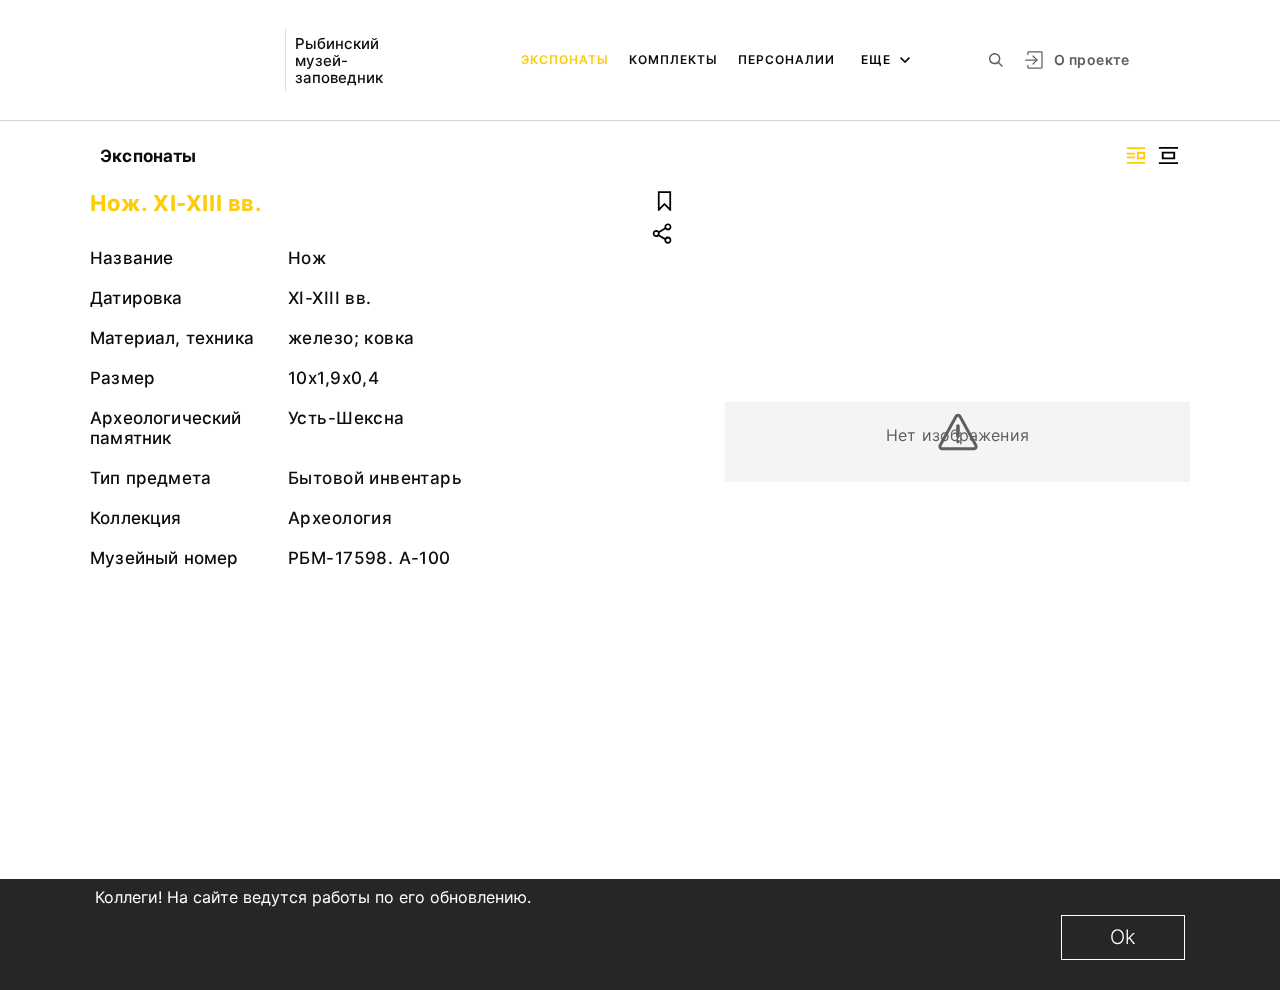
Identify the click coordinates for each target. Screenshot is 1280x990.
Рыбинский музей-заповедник (339, 60)
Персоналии (786, 59)
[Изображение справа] (1136, 155)
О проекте (1091, 59)
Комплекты (673, 59)
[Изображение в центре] (1168, 155)
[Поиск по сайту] (996, 60)
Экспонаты (565, 59)
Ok (1123, 937)
